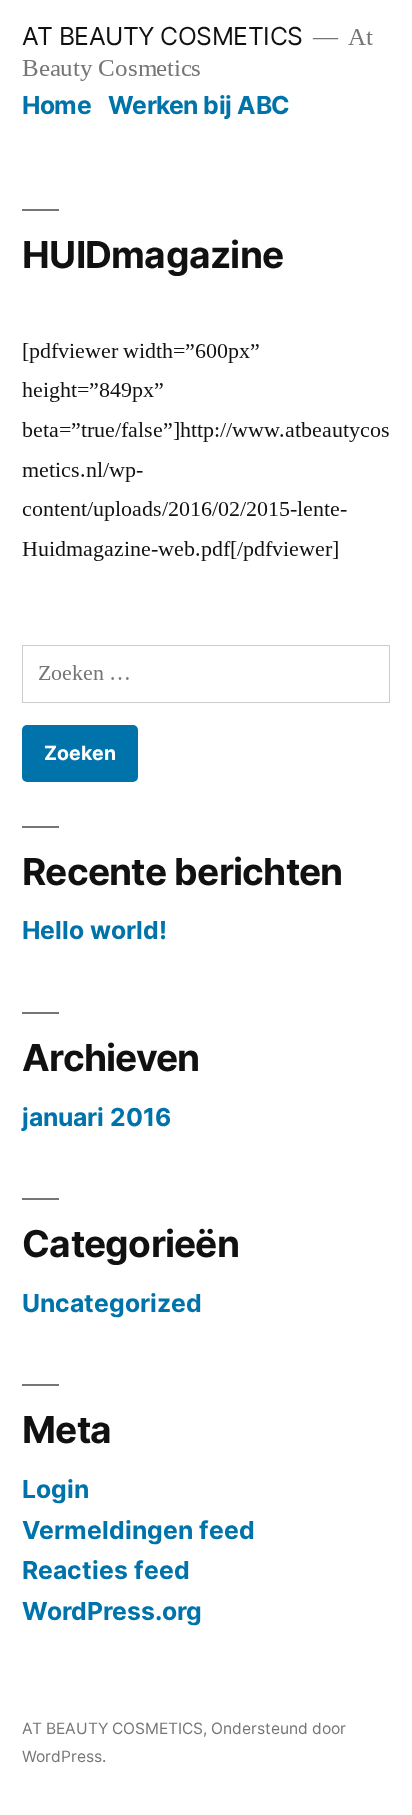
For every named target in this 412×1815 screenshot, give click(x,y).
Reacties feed (106, 1570)
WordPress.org (112, 1611)
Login (55, 1489)
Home (56, 105)
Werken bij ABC (199, 105)
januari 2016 (96, 1117)
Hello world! (94, 930)
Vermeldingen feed (138, 1530)
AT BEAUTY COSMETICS (162, 36)
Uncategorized (112, 1303)
